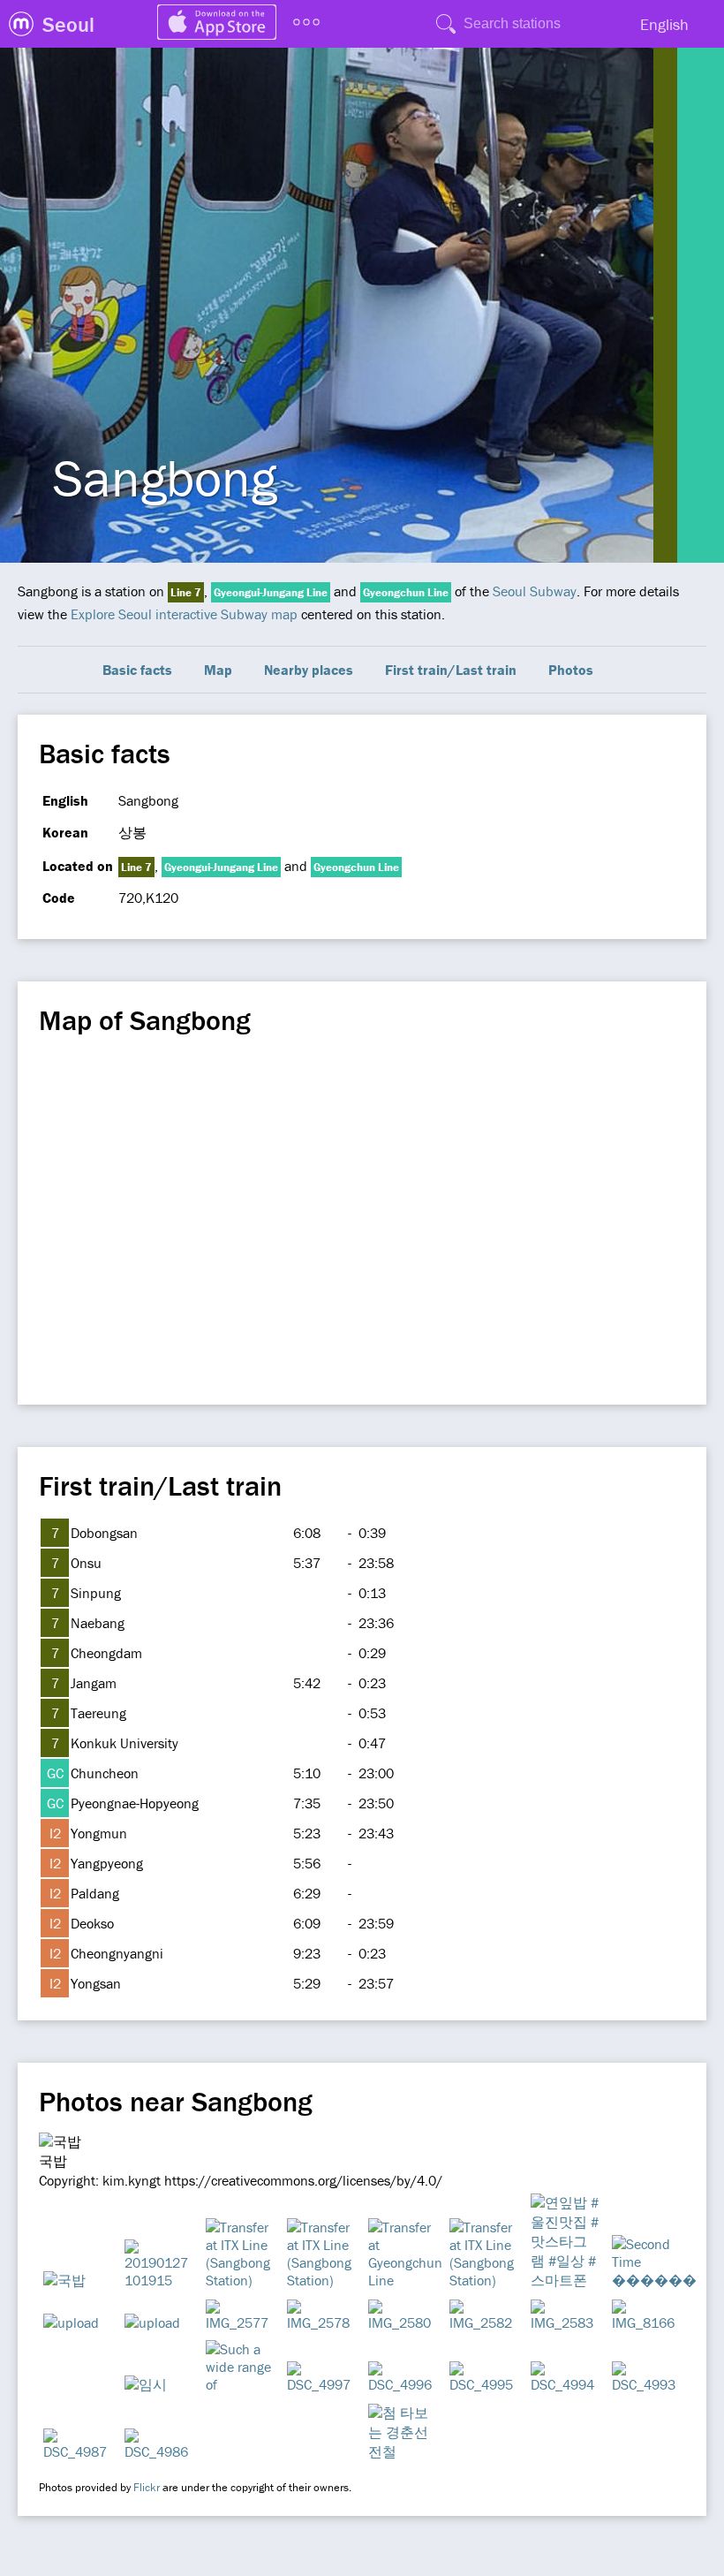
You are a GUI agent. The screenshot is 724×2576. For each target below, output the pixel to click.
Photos (571, 670)
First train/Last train (451, 670)
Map (218, 670)
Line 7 (186, 592)
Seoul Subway (535, 591)
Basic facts (137, 670)
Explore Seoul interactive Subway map (184, 614)
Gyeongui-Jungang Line (271, 592)
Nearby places (309, 670)
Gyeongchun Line (406, 592)
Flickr (147, 2487)
